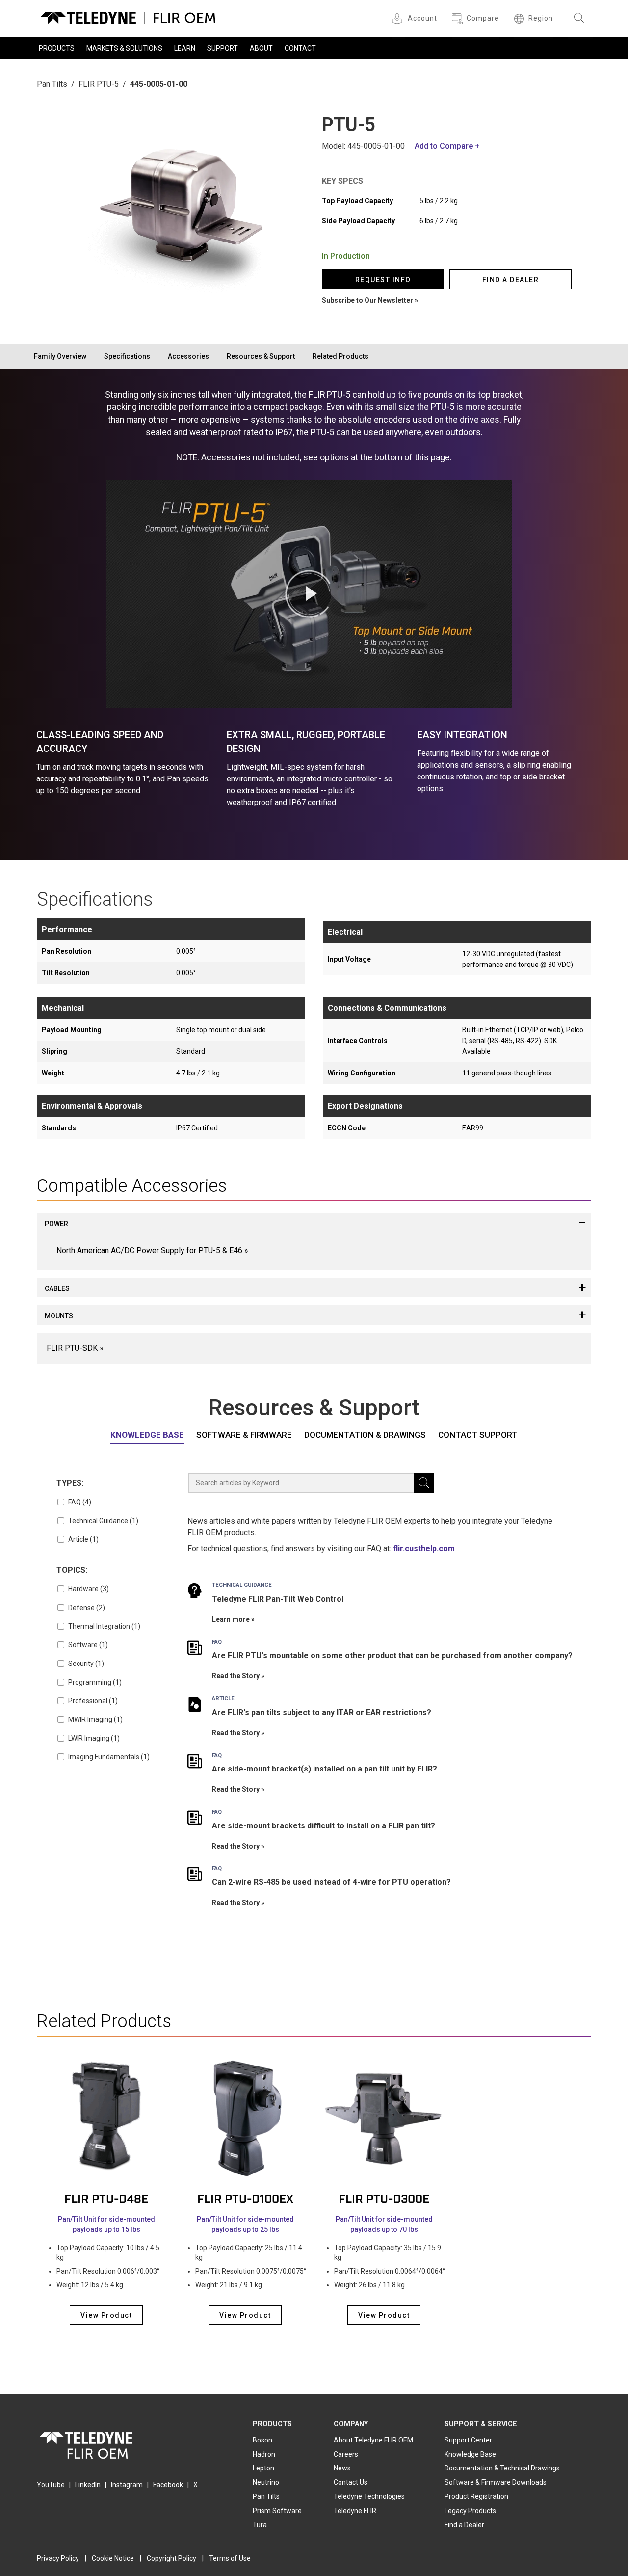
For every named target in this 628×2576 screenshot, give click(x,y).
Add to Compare (444, 146)
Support (222, 48)
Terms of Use (230, 2558)
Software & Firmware (244, 1435)
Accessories (188, 356)
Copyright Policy (171, 2558)
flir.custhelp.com (424, 1548)
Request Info (383, 280)
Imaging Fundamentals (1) (109, 1757)
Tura (260, 2525)
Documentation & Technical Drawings (502, 2468)
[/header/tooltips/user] (399, 18)
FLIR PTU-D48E (106, 2199)
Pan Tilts (52, 84)
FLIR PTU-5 (99, 84)
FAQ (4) (80, 1502)
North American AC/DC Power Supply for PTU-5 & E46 (149, 1250)
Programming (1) (95, 1682)
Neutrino (266, 2482)
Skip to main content (314, 9)
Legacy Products (470, 2511)
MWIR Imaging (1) (95, 1719)
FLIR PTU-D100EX (245, 2199)
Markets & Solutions (124, 48)
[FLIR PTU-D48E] (106, 2118)
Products (57, 48)
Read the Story (236, 1676)
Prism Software (277, 2511)
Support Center (468, 2440)
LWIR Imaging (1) (94, 1738)
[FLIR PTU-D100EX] (245, 2118)
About (261, 48)
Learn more (231, 1619)
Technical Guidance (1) (103, 1521)
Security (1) (86, 1664)
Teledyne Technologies (369, 2496)
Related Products (340, 356)
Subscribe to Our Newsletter (367, 300)
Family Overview (60, 356)
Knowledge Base (147, 1435)
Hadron (264, 2454)
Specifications (127, 356)
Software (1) (88, 1645)
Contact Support (478, 1435)
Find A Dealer (511, 280)
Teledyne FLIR (355, 2511)
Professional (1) (93, 1701)
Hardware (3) (89, 1589)
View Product (106, 2315)
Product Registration (476, 2496)
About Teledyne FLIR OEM (373, 2440)
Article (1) (83, 1539)
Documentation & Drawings (365, 1435)
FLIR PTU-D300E (384, 2199)
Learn (185, 48)
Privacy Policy (58, 2558)
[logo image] (128, 16)
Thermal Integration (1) (104, 1626)
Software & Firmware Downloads (496, 2482)
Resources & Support (261, 356)
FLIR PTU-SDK (72, 1348)
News (342, 2468)
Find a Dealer (464, 2525)
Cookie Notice (113, 2558)
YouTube (51, 2485)
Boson (262, 2440)
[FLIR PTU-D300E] (384, 2118)
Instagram (127, 2485)
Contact (300, 48)
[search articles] (424, 1483)
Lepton (263, 2468)
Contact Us (351, 2482)
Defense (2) (87, 1608)
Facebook (168, 2485)
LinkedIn (88, 2485)
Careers (346, 2454)
